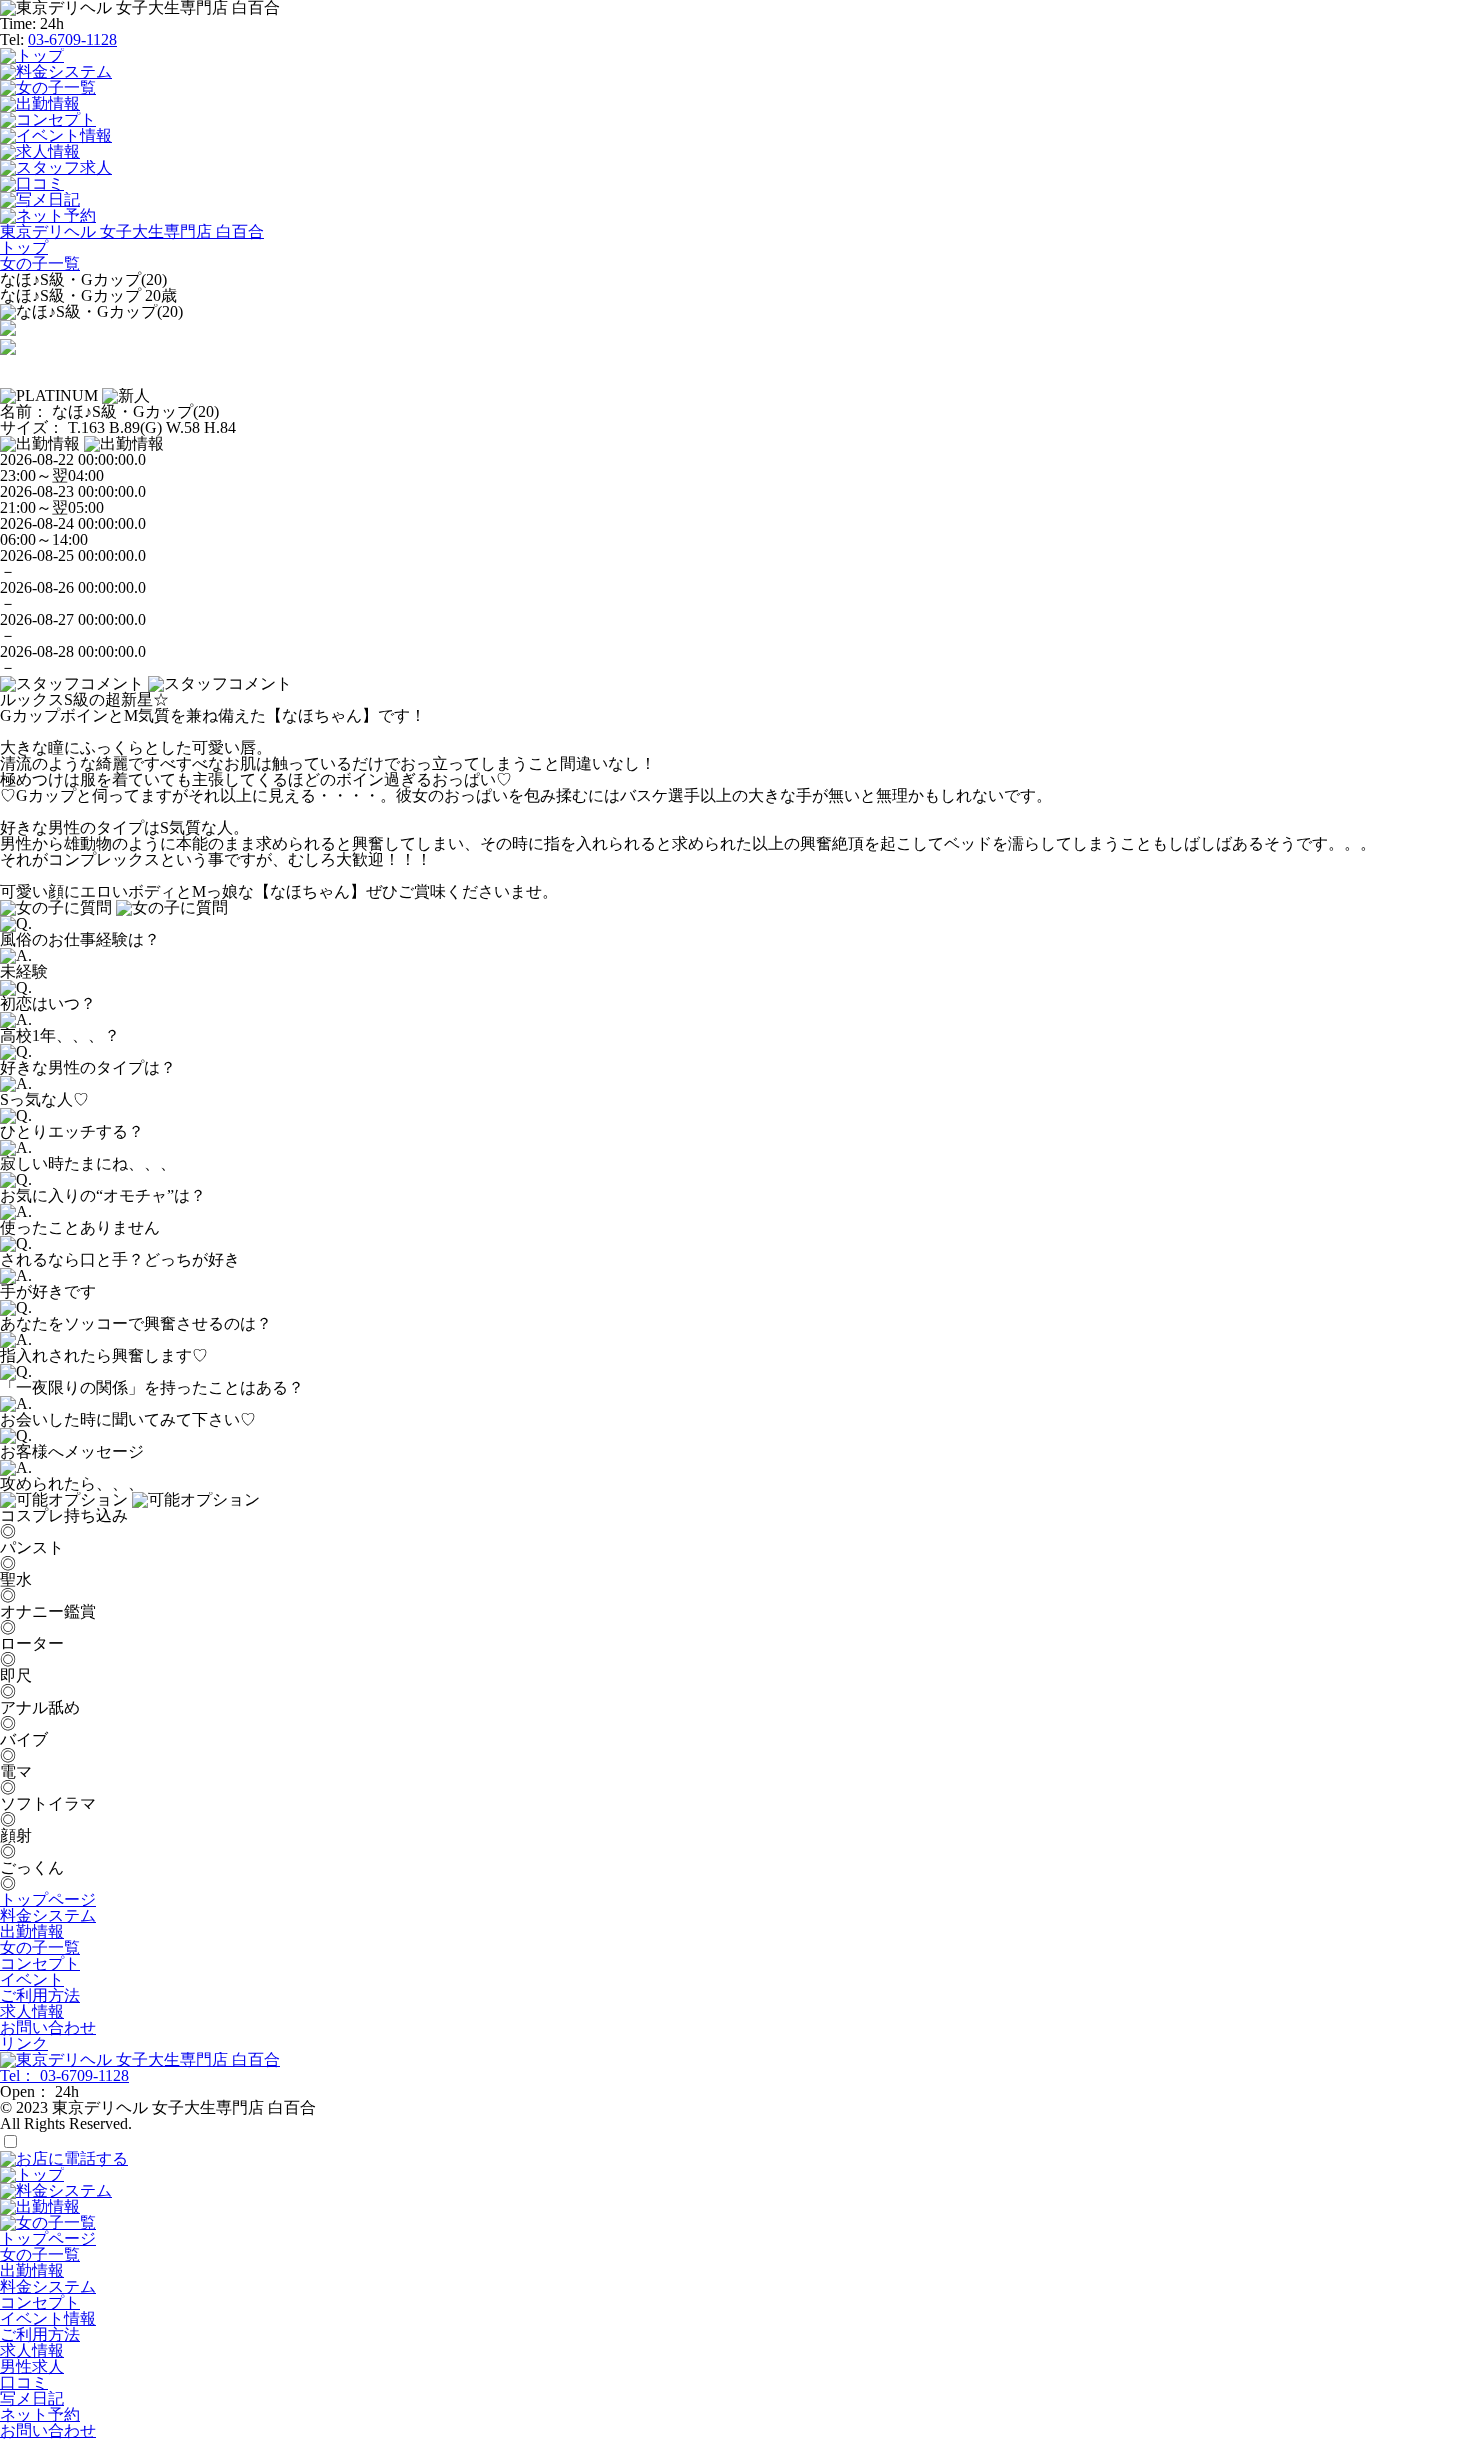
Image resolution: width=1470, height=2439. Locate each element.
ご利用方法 (40, 1995)
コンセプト (40, 1963)
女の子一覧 (40, 1947)
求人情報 (32, 2011)
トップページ (48, 1899)
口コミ (24, 2382)
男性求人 (32, 2366)
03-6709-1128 (72, 39)
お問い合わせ (48, 2027)
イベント (32, 1979)
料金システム (48, 1915)
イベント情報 (48, 2318)
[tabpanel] (735, 312)
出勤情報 (32, 1931)
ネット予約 (40, 2414)
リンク (24, 2043)
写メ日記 (32, 2398)
